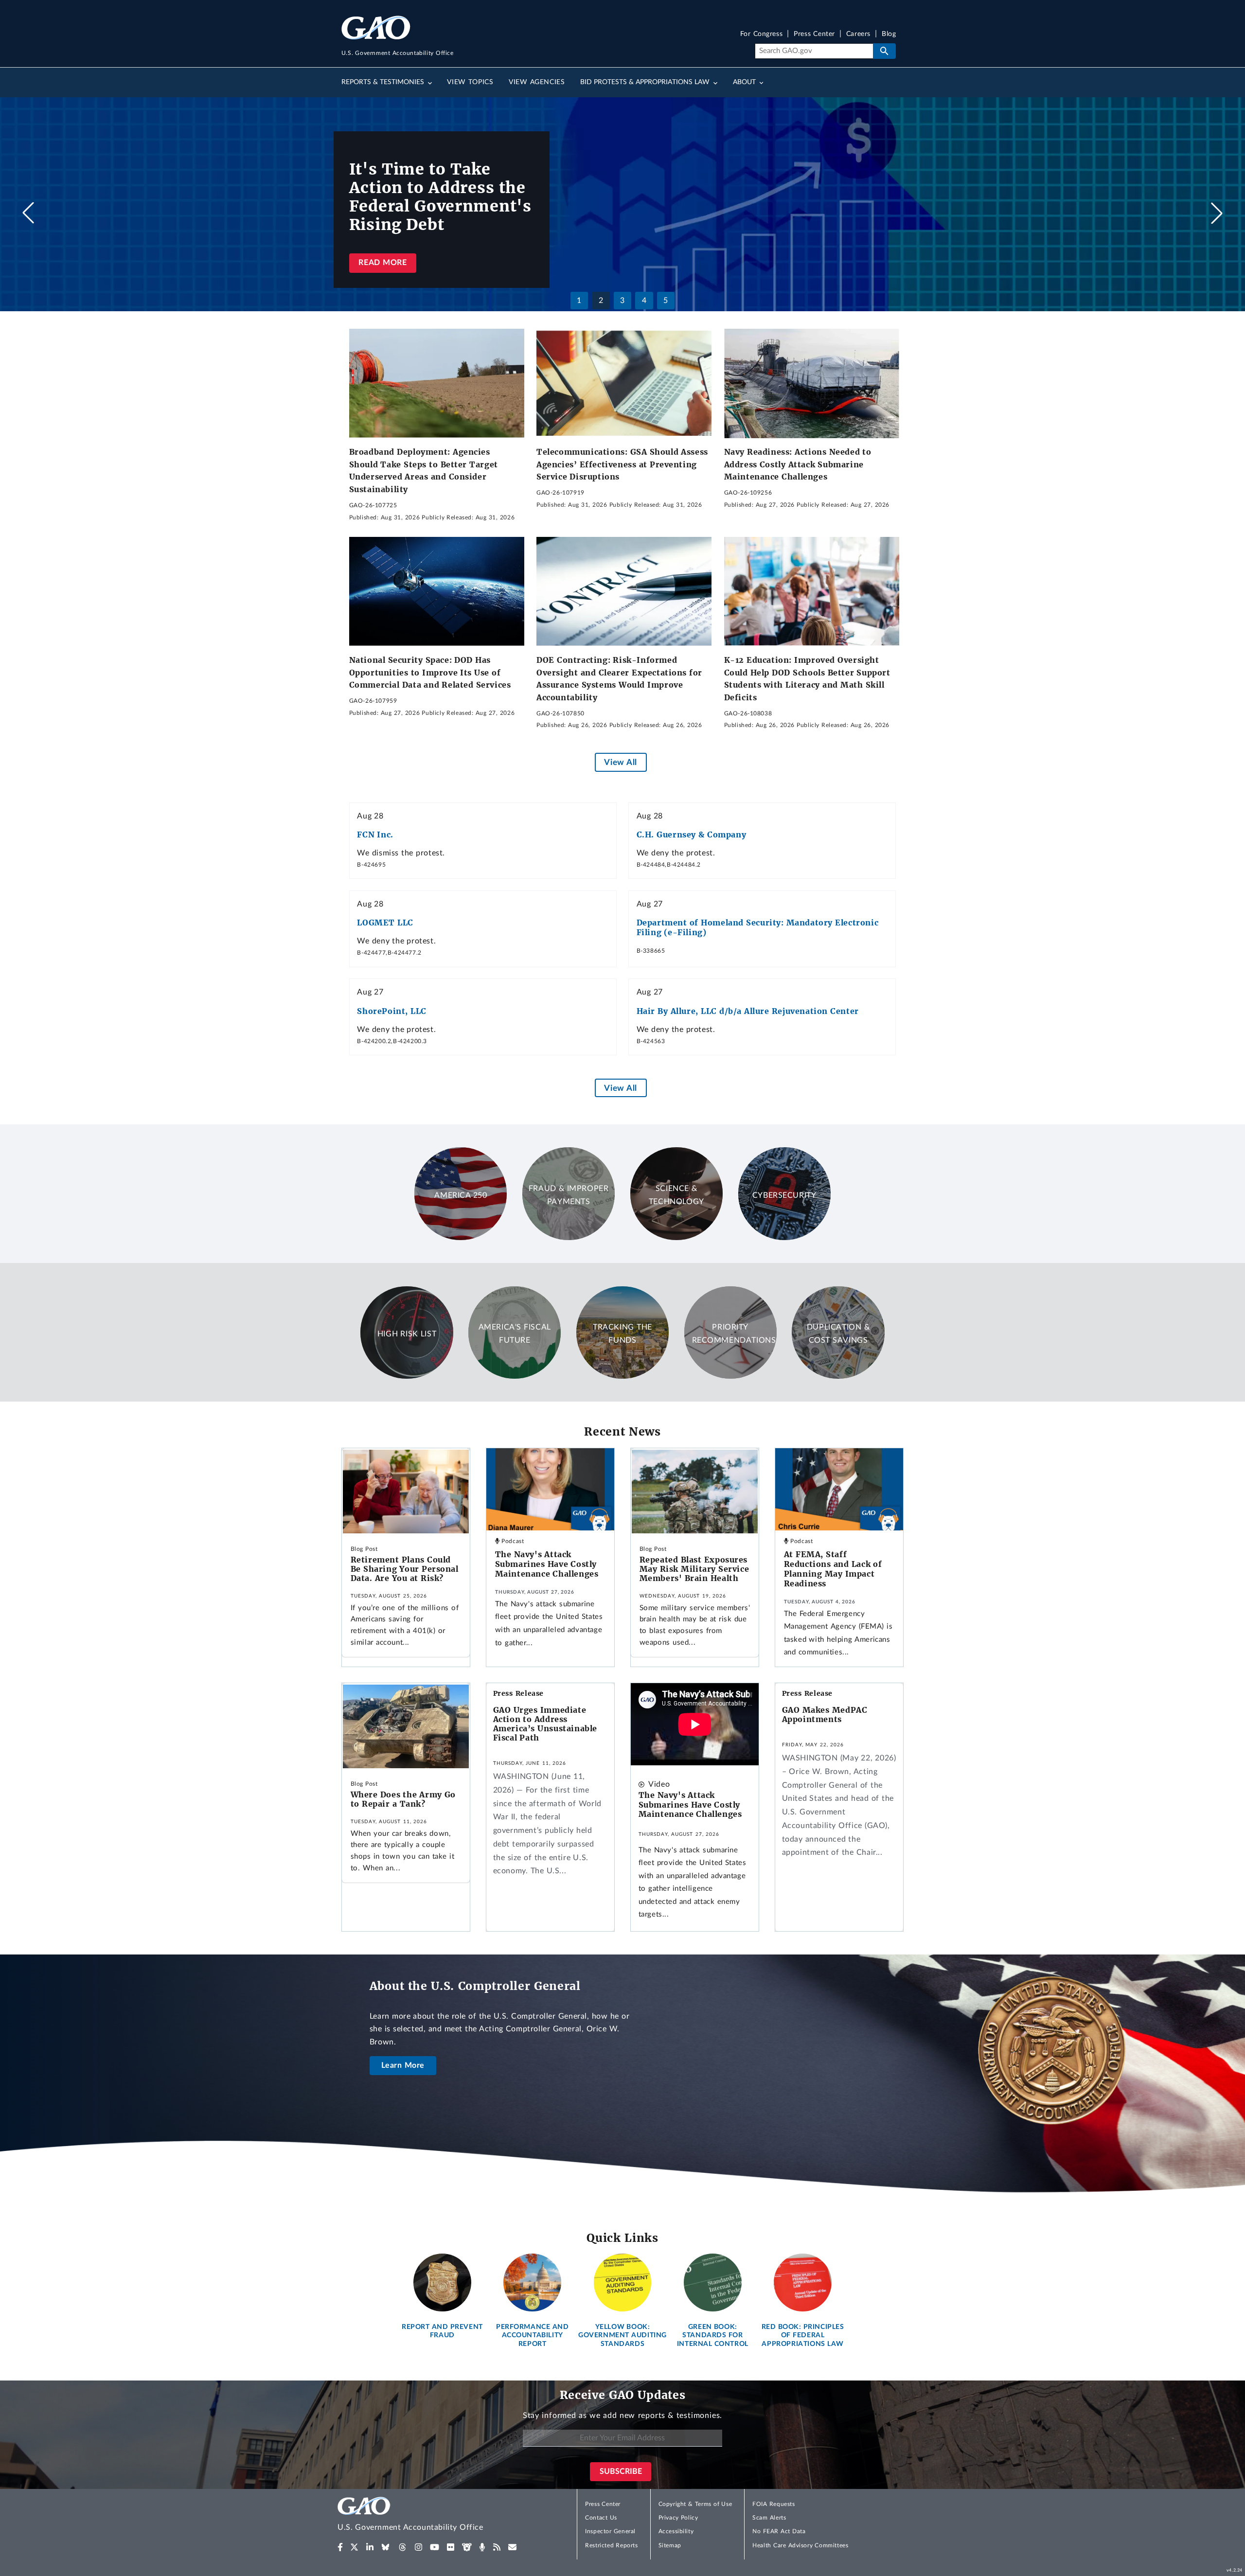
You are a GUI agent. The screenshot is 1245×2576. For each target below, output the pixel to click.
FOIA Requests (774, 2504)
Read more (382, 263)
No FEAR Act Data (779, 2531)
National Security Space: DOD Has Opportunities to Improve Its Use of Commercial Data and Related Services (430, 672)
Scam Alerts (769, 2518)
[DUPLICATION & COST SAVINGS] (838, 1376)
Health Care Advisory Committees (800, 2545)
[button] (1217, 213)
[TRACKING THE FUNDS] (622, 1376)
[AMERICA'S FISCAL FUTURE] (515, 1376)
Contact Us (601, 2518)
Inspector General (610, 2531)
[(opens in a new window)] (340, 2547)
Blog (889, 34)
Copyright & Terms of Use (695, 2504)
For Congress (762, 34)
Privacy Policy (678, 2518)
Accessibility (676, 2531)
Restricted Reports (611, 2545)
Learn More (403, 2065)
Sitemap (670, 2545)
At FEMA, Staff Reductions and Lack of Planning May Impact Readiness (833, 1569)
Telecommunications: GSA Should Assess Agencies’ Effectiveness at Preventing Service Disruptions (622, 464)
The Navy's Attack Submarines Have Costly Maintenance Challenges (547, 1564)
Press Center (814, 34)
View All (620, 762)
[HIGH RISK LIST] (407, 1376)
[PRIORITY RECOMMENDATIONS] (730, 1376)
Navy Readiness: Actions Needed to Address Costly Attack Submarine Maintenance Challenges (798, 464)
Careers (858, 34)
